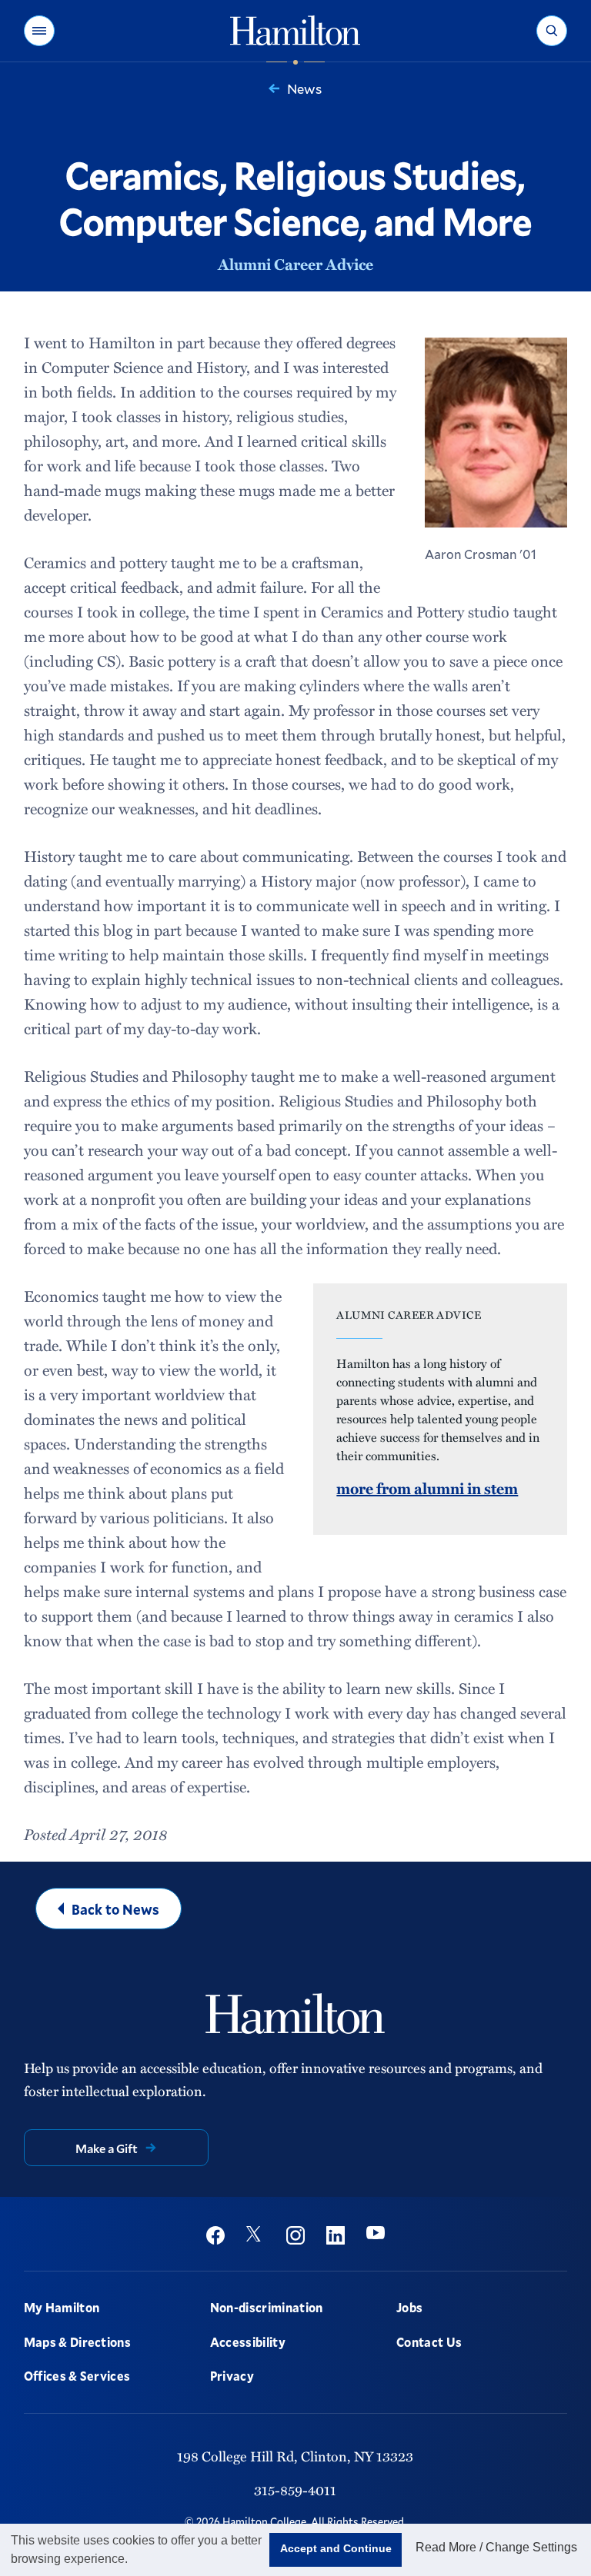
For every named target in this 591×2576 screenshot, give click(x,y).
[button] (39, 31)
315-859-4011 (295, 2489)
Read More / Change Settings (496, 2547)
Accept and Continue (336, 2548)
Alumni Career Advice (295, 264)
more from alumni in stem (427, 1488)
